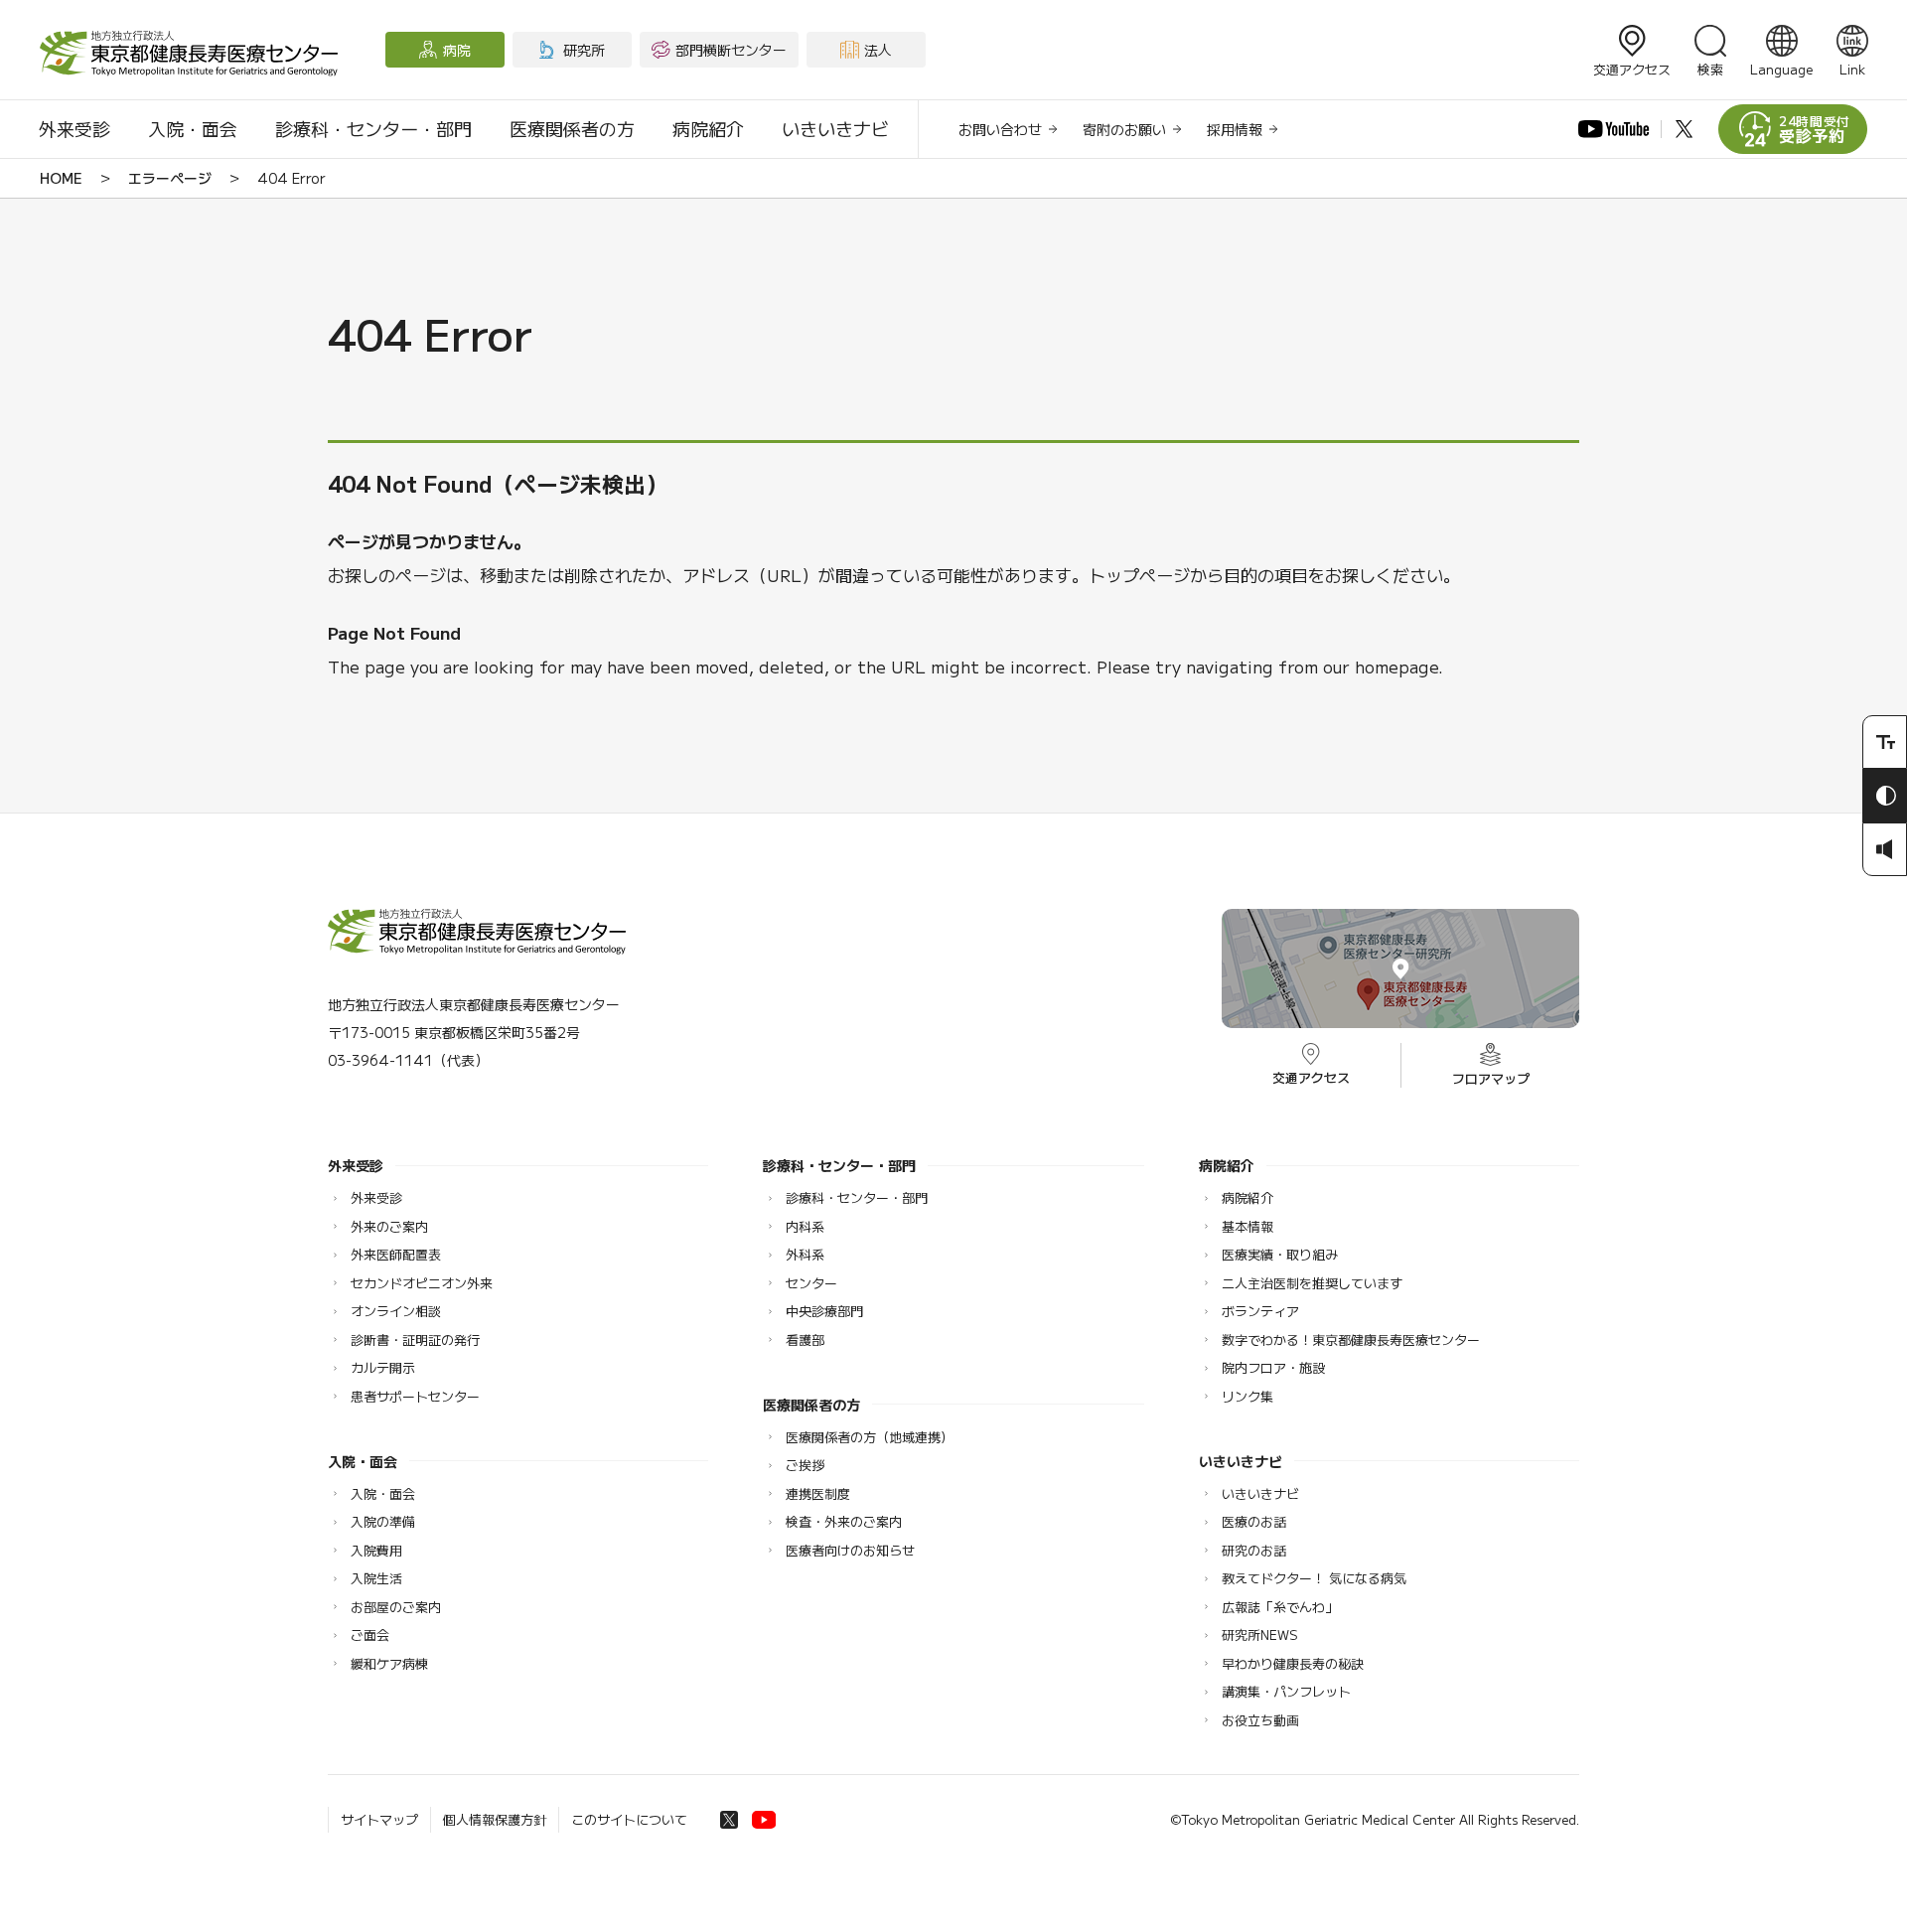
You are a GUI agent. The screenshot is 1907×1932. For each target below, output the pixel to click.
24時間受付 (1815, 130)
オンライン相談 (396, 1311)
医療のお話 (1254, 1521)
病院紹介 (708, 128)
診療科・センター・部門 (373, 128)
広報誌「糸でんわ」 (1280, 1607)
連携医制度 (818, 1493)
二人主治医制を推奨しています (1312, 1283)
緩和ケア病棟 (389, 1663)
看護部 (805, 1339)
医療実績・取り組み (1280, 1254)
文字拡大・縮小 (1885, 742)
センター (811, 1283)
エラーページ (170, 178)
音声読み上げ (1885, 849)
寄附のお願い (1124, 129)
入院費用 (376, 1550)
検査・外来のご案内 (844, 1521)
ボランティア (1260, 1311)
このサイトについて (629, 1819)
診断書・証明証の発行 (415, 1339)
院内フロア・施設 (1273, 1367)
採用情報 (1235, 129)
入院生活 (376, 1578)
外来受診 (74, 128)
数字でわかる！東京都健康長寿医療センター (1351, 1339)
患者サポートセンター (415, 1396)
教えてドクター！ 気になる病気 (1314, 1578)
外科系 (805, 1254)
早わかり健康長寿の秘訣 (1293, 1663)
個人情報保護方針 (495, 1819)
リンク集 (1247, 1396)
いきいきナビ (835, 128)
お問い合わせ (1000, 129)
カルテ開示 (383, 1367)
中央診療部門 (824, 1311)
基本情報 (1247, 1226)
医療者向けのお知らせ (850, 1550)
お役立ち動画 (1260, 1720)
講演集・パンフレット (1286, 1691)
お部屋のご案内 (396, 1607)
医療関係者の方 (572, 128)
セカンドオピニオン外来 (422, 1283)
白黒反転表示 (1885, 796)
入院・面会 (193, 128)
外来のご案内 (389, 1226)
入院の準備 (383, 1521)
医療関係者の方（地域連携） (870, 1437)
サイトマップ (379, 1819)
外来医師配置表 (396, 1254)
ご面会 (370, 1635)
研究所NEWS (1260, 1635)
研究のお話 (1254, 1550)
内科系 (805, 1226)
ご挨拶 (805, 1465)
